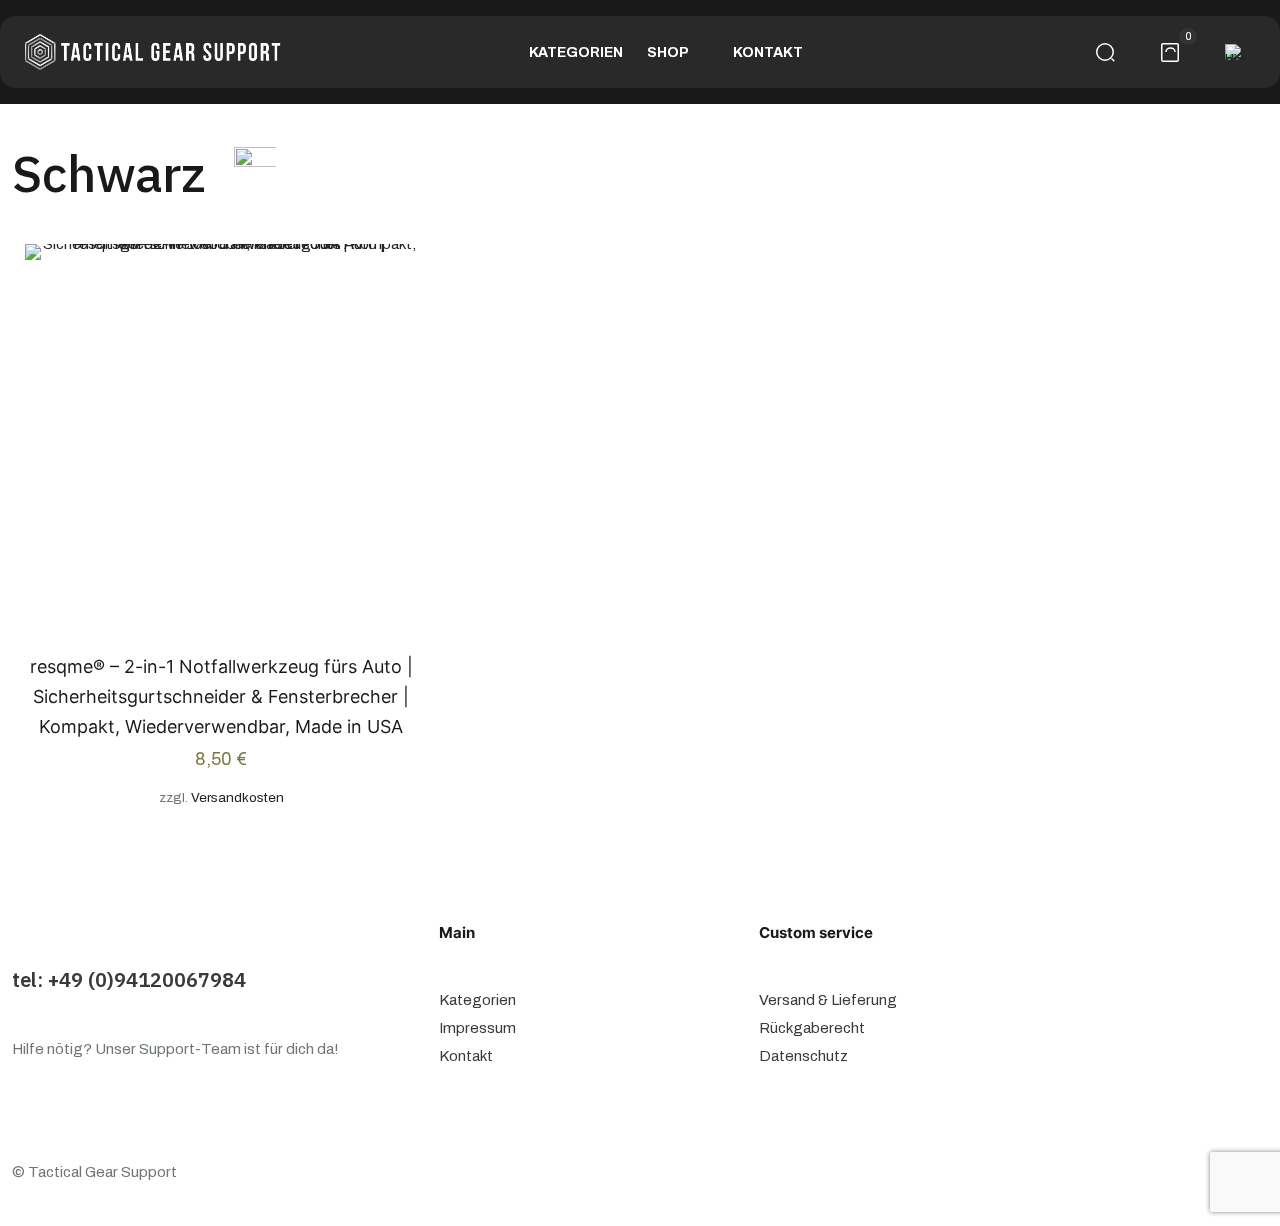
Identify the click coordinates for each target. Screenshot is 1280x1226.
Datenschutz (803, 1056)
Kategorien (477, 1000)
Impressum (477, 1028)
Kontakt (466, 1056)
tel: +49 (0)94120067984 (129, 979)
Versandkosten (237, 797)
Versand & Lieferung (828, 1000)
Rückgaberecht (812, 1028)
